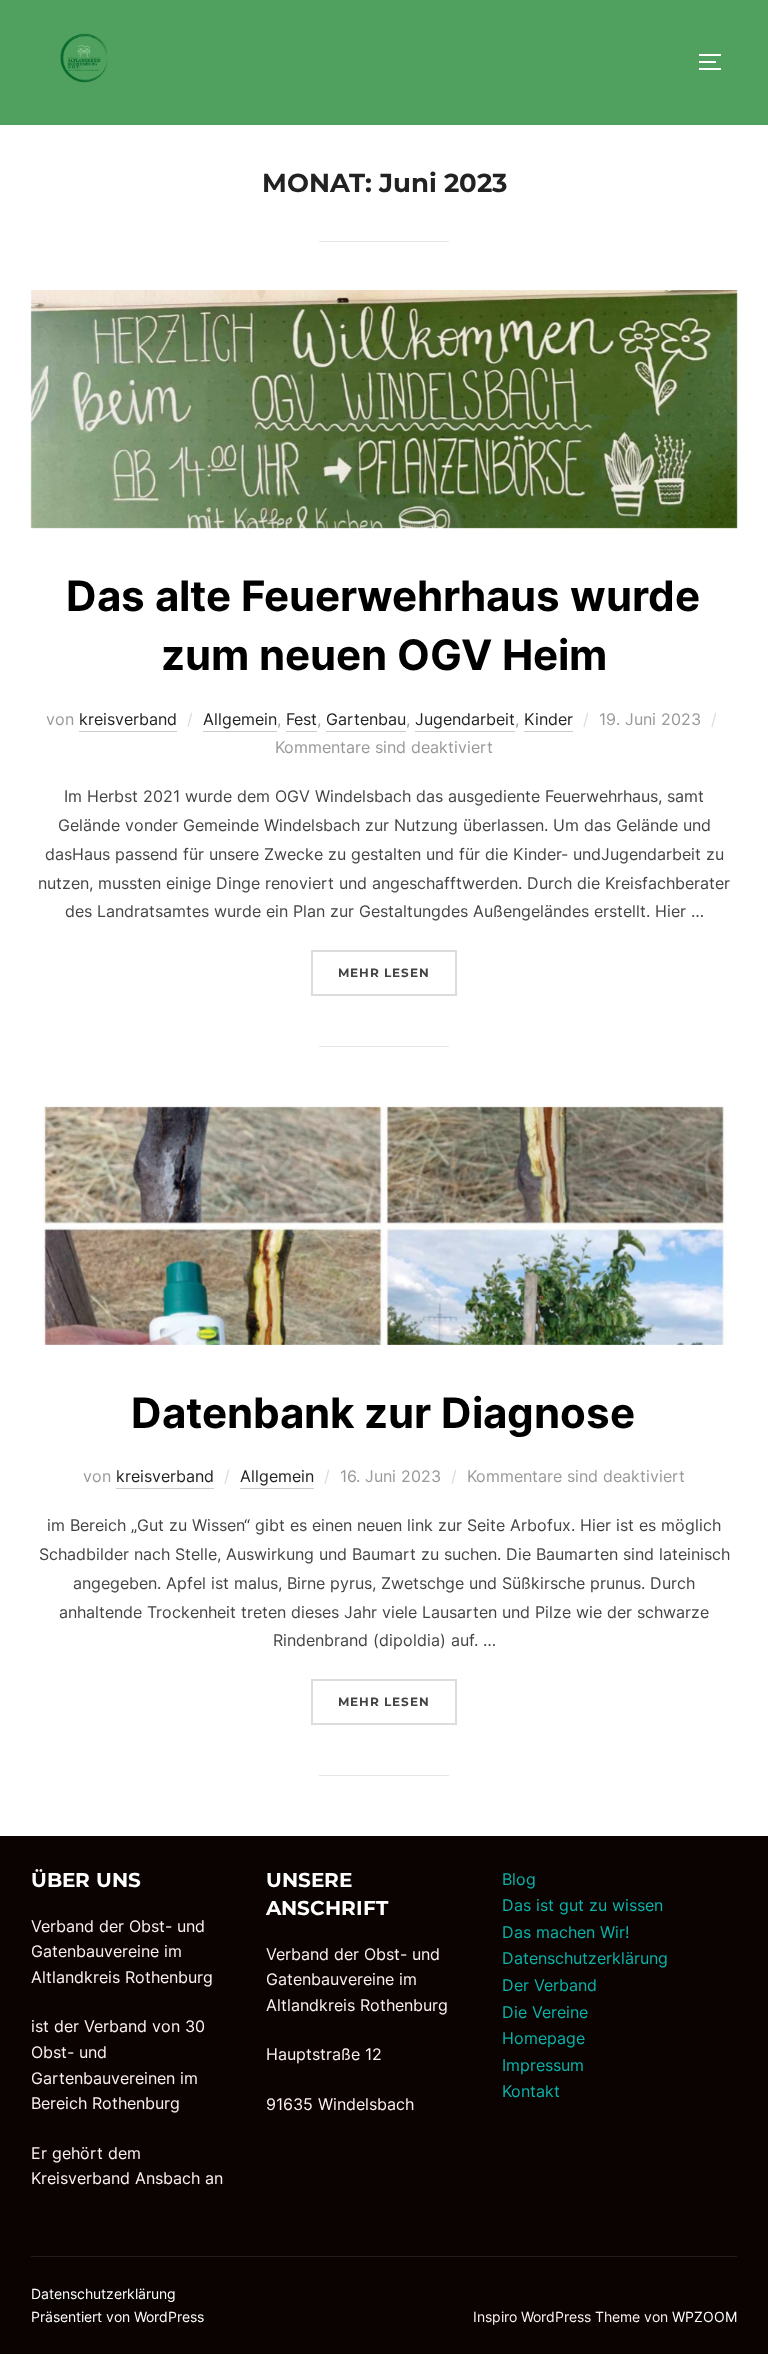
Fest (301, 719)
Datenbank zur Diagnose (383, 1412)
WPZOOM (704, 2316)
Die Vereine (545, 2012)
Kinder (548, 719)
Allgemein (240, 719)
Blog (519, 1879)
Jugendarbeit (465, 719)
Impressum (543, 2065)
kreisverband (128, 719)
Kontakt (531, 2091)
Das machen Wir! (565, 1932)
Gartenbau (366, 719)
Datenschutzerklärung (585, 1958)
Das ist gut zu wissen (582, 1905)
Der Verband (549, 1985)
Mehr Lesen (397, 972)
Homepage (543, 2038)
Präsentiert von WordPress (117, 2316)
